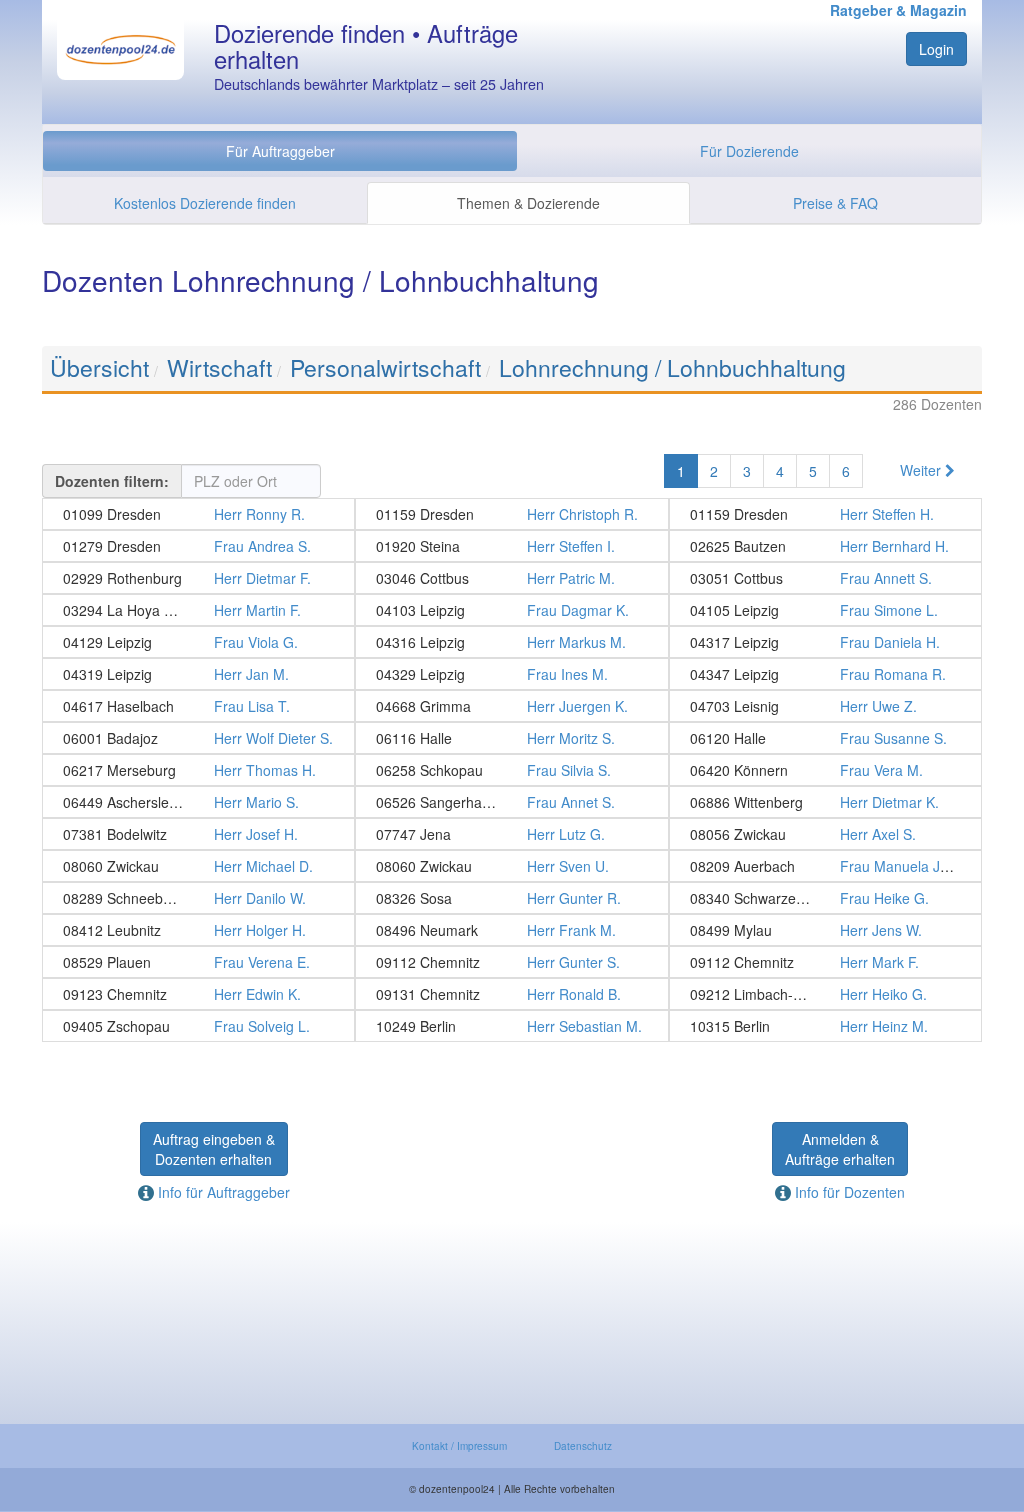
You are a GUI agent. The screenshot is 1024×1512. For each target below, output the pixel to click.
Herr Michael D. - (198, 866)
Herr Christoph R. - (511, 514)
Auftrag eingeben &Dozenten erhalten (214, 1149)
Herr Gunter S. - (511, 962)
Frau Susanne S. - (825, 738)
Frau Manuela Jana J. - (825, 866)
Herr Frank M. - (511, 930)
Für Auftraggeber (280, 151)
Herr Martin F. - (198, 610)
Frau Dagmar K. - (511, 610)
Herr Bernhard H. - (825, 546)
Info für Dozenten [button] (848, 1192)
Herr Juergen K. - (511, 706)
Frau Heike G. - (825, 898)
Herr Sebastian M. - (511, 1026)
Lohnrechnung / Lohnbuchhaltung (672, 367)
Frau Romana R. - (825, 674)
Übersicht (99, 367)
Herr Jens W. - (825, 930)
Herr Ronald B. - (511, 994)
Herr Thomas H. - (198, 770)
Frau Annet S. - (511, 802)
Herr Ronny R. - (198, 514)
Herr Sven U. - (511, 866)
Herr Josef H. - (198, 834)
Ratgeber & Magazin (898, 10)
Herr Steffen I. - (511, 546)
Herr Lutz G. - (511, 834)
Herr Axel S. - (825, 834)
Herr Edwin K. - (198, 994)
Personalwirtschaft (385, 367)
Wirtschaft (219, 367)
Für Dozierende (749, 151)
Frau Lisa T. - (198, 706)
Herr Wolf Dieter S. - (198, 738)
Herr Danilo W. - (198, 898)
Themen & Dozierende (528, 203)
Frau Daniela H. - (825, 642)
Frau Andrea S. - (198, 546)
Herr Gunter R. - (511, 898)
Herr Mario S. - (198, 802)
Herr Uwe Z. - (825, 706)
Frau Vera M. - (825, 770)
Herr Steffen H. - (825, 514)
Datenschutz (583, 1446)
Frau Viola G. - (198, 642)
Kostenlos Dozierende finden (205, 203)
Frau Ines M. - (511, 674)
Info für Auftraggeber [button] (222, 1192)
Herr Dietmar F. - (198, 578)
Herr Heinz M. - (825, 1026)
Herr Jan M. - (198, 674)
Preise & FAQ (835, 203)
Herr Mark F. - (825, 962)
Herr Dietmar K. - (825, 802)
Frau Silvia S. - (511, 770)
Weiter (922, 470)
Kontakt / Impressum (459, 1446)
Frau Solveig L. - (198, 1026)
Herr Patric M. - (511, 578)
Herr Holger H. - (198, 930)
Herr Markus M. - (511, 642)
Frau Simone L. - (825, 610)
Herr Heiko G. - (825, 994)
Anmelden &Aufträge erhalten (840, 1149)
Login (936, 49)
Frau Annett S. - (825, 578)
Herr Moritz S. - (511, 738)
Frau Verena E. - (198, 962)
